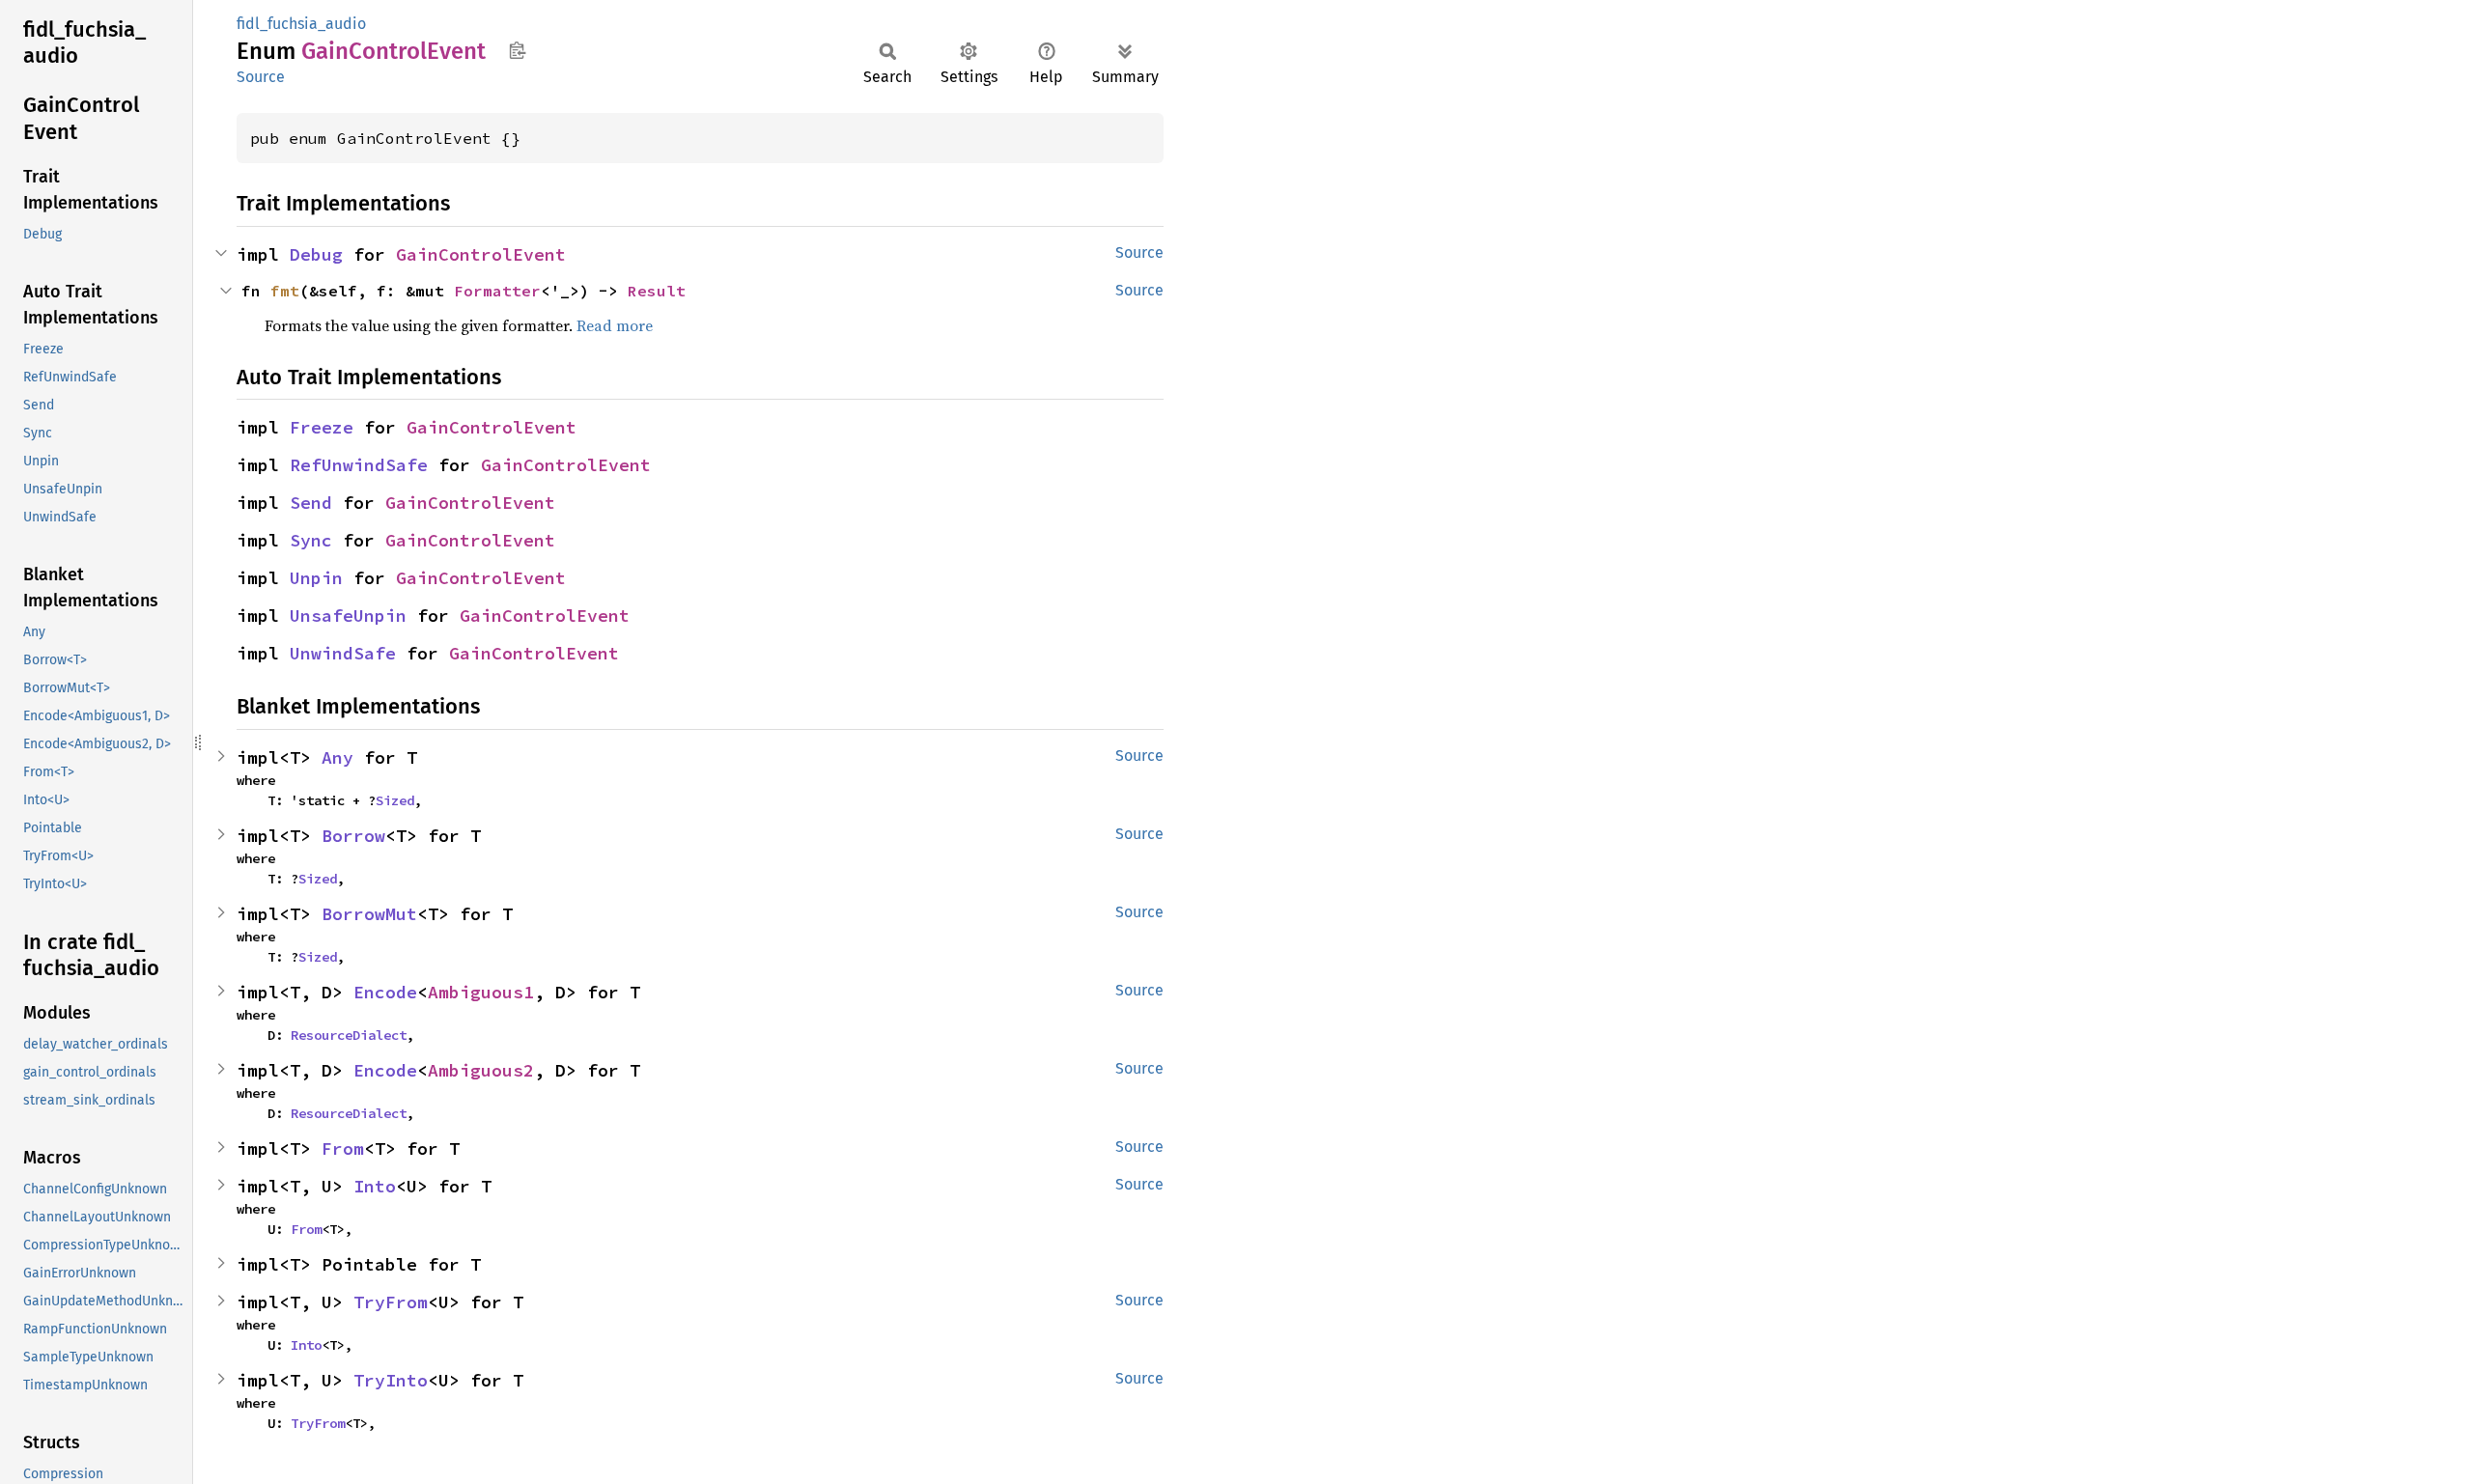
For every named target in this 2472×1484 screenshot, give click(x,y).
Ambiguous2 (481, 1070)
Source (261, 77)
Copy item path (517, 50)
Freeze (322, 427)
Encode (385, 992)
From (343, 1148)
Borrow (353, 836)
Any (337, 757)
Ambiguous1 (481, 992)
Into (375, 1186)
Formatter (497, 291)
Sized (395, 800)
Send (311, 503)
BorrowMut (369, 914)
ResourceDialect (349, 1035)
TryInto (391, 1380)
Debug (316, 254)
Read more (615, 325)
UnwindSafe (343, 653)
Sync (311, 540)
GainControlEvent (481, 254)
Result (657, 291)
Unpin (316, 578)
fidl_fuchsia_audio (301, 24)
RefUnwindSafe (359, 465)
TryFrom (391, 1302)
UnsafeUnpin (348, 616)
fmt (285, 291)
